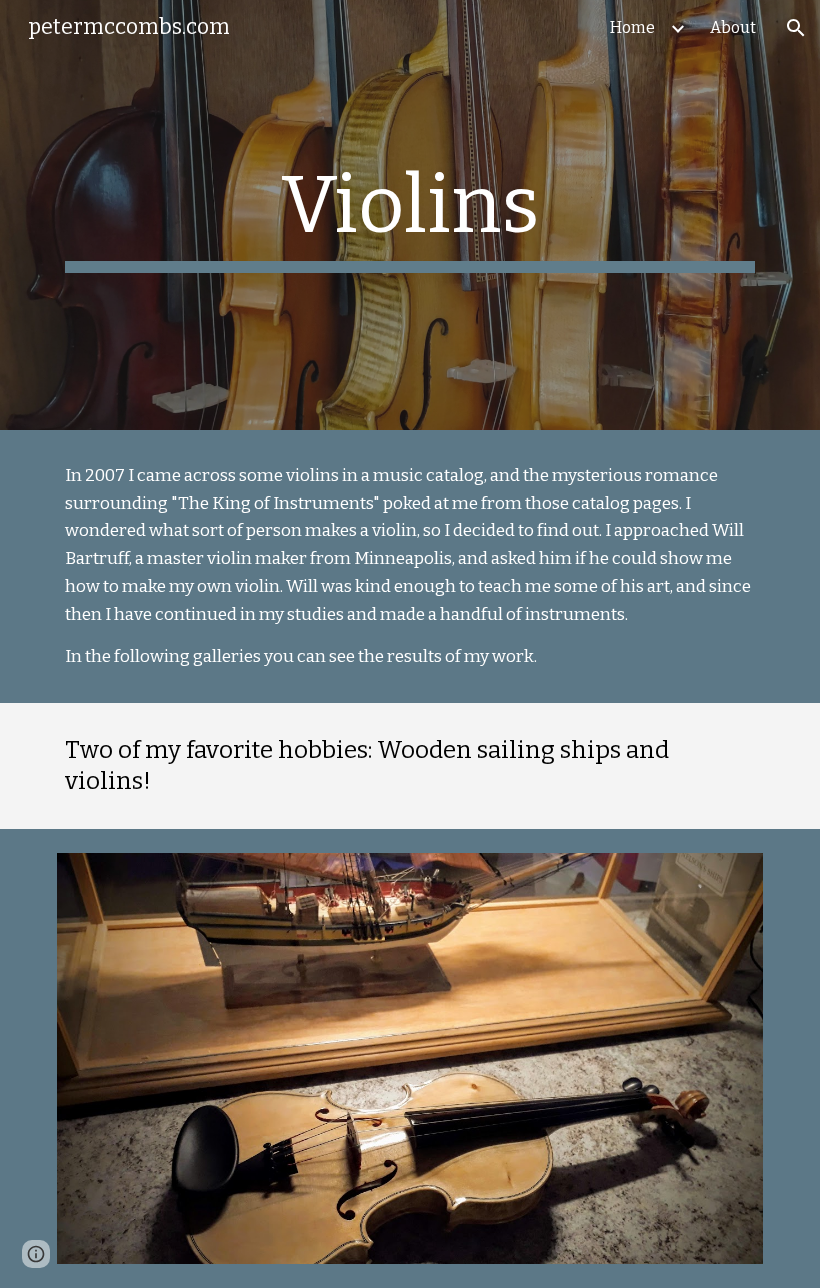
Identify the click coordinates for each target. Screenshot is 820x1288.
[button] (796, 28)
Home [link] (632, 27)
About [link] (733, 27)
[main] (410, 215)
